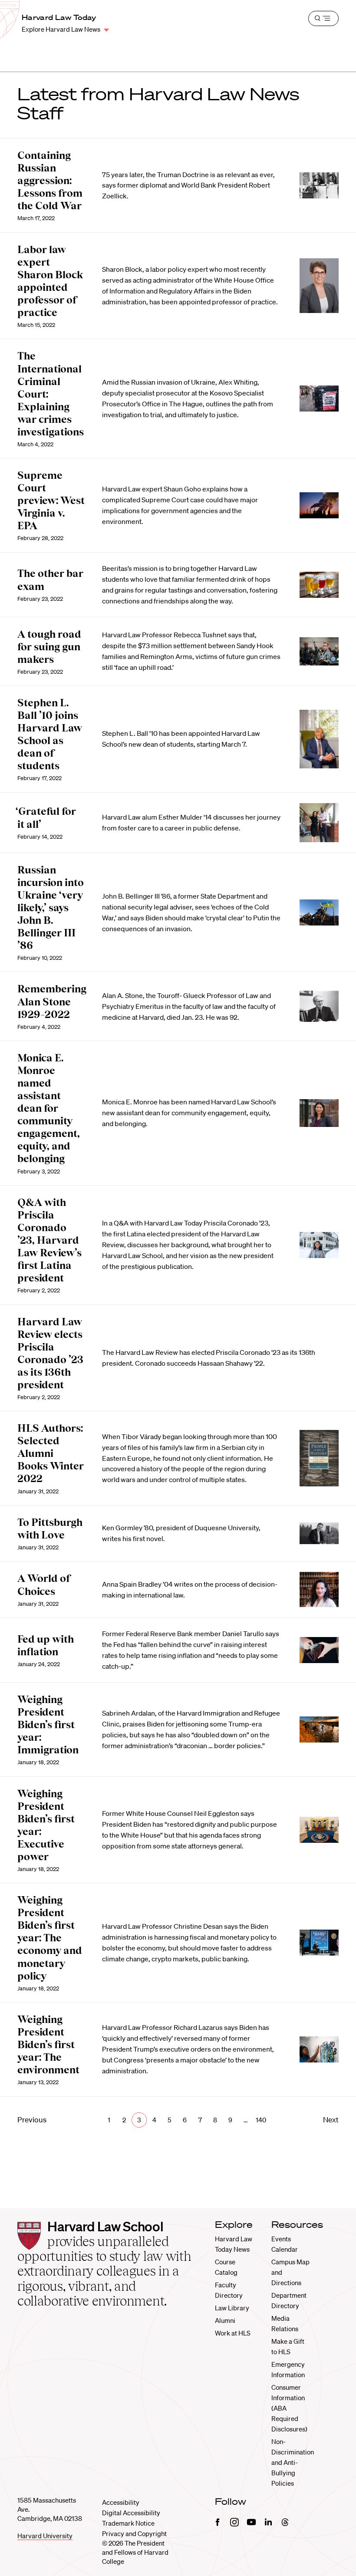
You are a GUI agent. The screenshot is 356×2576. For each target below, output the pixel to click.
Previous (32, 2120)
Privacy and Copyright (134, 2533)
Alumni (225, 2320)
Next (331, 2120)
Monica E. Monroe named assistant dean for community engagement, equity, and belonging (49, 1108)
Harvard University (45, 2536)
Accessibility (121, 2502)
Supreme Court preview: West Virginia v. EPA (51, 500)
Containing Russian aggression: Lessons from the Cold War (50, 180)
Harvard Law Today (59, 17)
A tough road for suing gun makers (49, 647)
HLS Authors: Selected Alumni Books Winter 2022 (51, 1453)
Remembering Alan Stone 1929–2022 (52, 1001)
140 (261, 2120)
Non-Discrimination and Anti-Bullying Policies (293, 2462)
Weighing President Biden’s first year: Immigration (48, 1724)
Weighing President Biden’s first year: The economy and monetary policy (50, 1938)
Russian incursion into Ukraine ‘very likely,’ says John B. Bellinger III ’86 (51, 908)
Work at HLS (233, 2333)
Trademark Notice (128, 2523)
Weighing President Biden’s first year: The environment (48, 2044)
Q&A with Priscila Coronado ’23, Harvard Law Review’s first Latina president (49, 1240)
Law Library (232, 2308)
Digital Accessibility (131, 2513)
